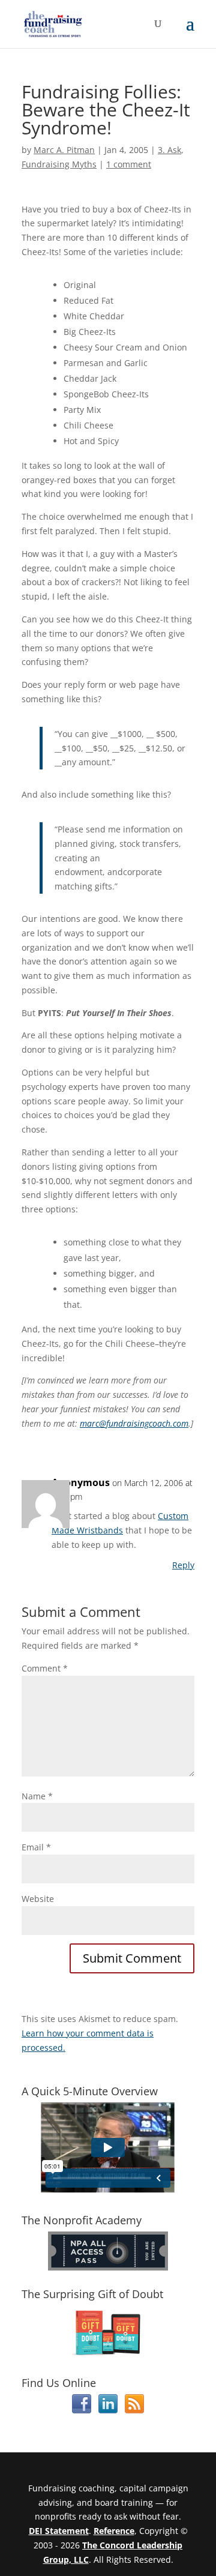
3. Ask (169, 150)
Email (36, 1847)
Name (37, 1796)
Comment (45, 1668)
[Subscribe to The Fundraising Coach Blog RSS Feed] (134, 2410)
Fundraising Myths (59, 164)
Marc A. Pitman (64, 150)
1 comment (129, 164)
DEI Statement (59, 2531)
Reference (114, 2531)
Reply (183, 1565)
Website (38, 1899)
